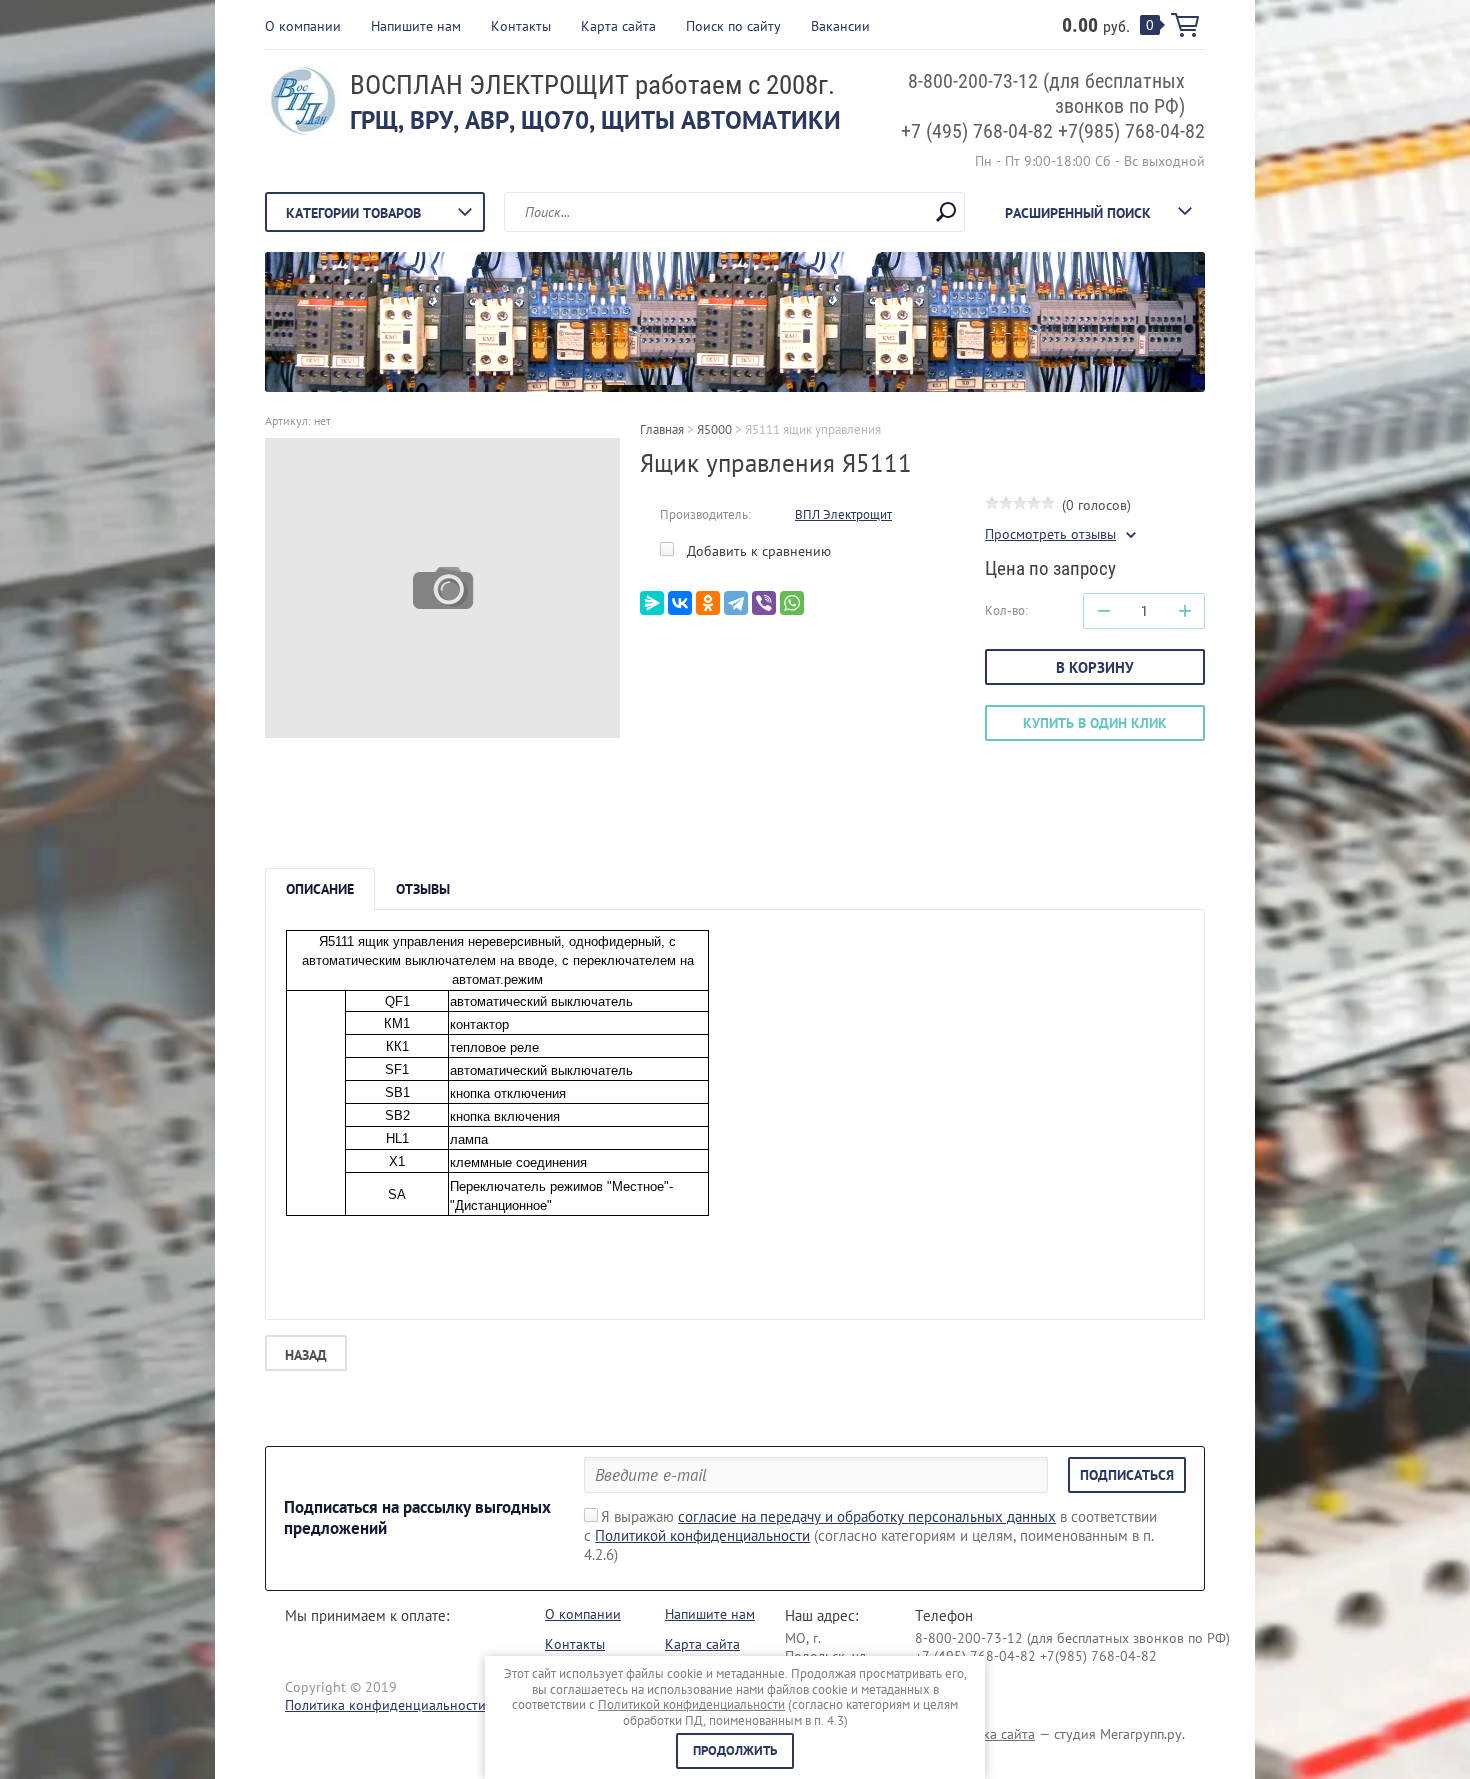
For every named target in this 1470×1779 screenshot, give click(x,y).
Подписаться (1127, 1475)
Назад (306, 1355)
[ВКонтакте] (680, 603)
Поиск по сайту (733, 26)
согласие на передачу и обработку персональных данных (867, 1516)
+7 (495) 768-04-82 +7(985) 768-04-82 (1053, 131)
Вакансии (840, 26)
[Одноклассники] (708, 603)
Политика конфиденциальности (385, 1705)
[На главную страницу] (302, 103)
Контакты (521, 26)
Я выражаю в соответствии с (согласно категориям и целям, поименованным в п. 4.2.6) (870, 1535)
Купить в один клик (1095, 723)
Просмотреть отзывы (1050, 534)
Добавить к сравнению (757, 551)
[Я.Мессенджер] (652, 603)
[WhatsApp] (792, 603)
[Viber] (764, 603)
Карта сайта (618, 26)
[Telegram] (736, 603)
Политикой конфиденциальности (702, 1535)
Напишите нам (416, 26)
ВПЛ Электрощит (843, 514)
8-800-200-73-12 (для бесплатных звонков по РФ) (1072, 1638)
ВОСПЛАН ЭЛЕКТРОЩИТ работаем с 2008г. (592, 85)
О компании (303, 26)
